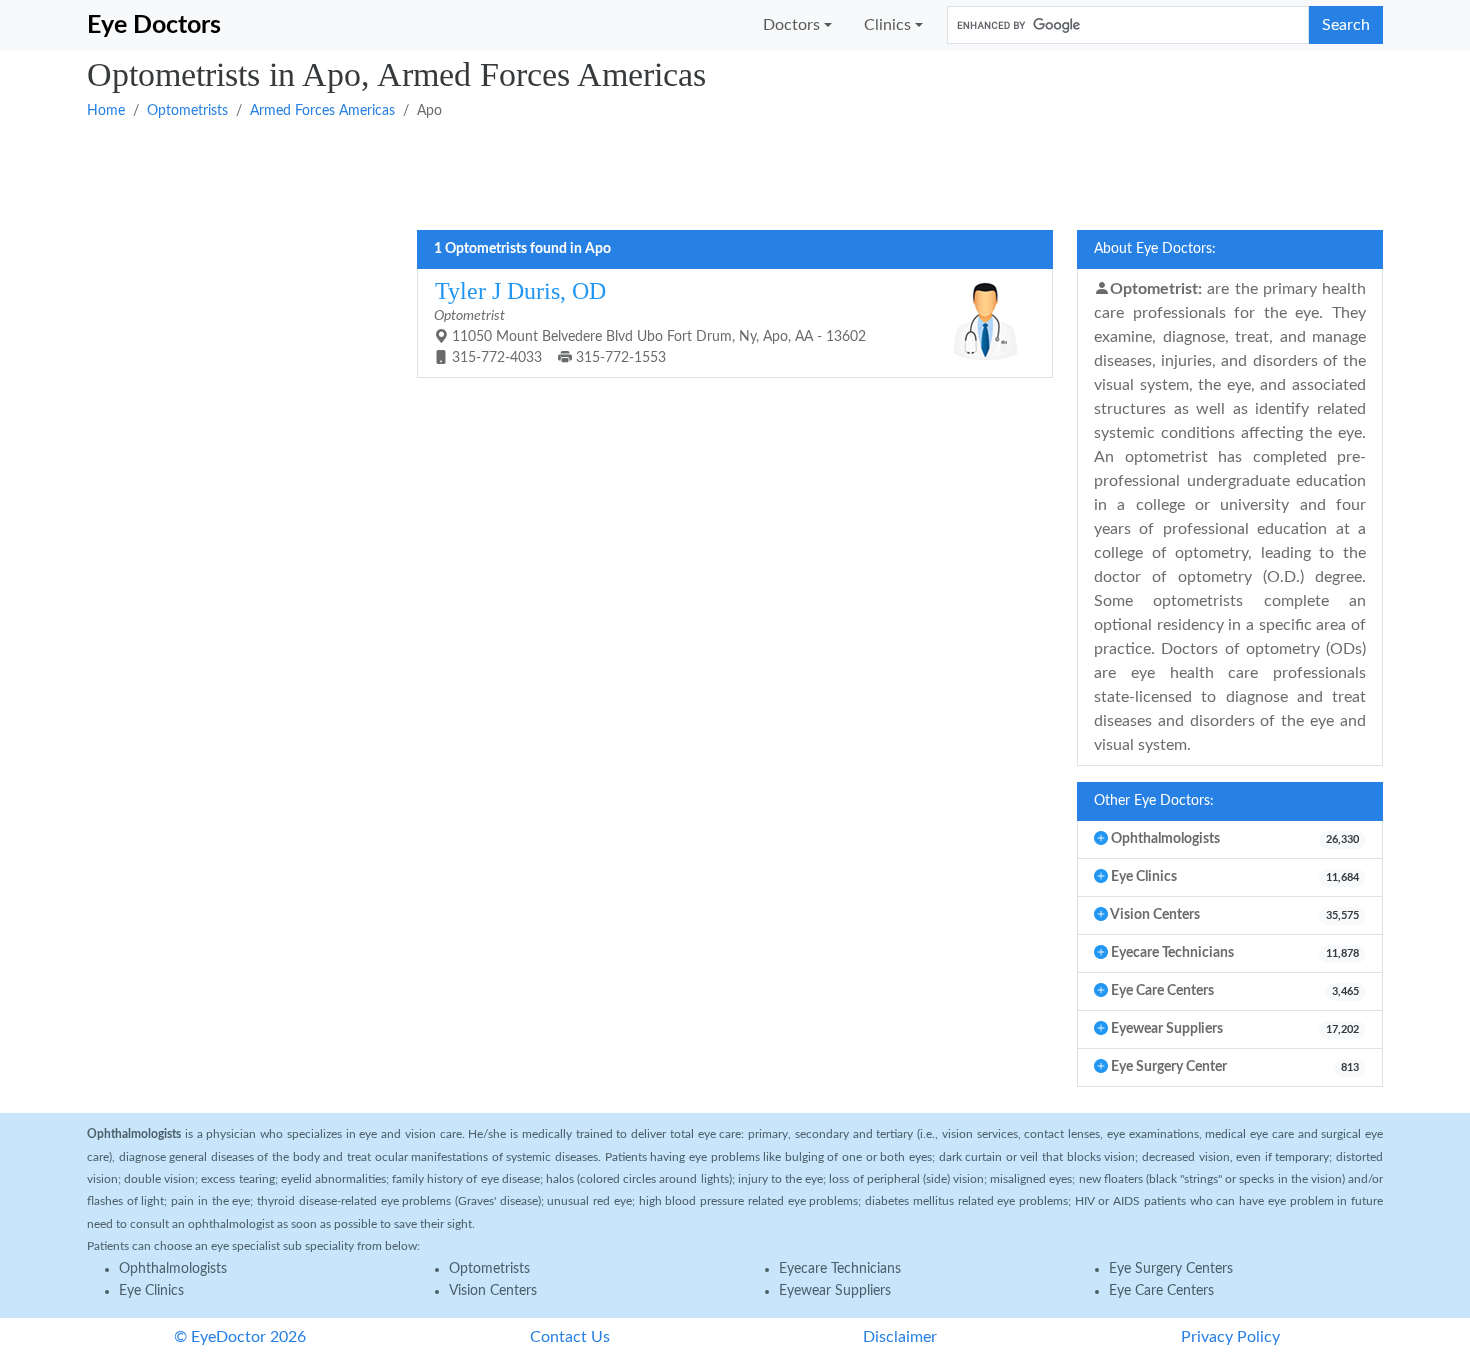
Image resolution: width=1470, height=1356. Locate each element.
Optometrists (187, 111)
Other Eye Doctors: (1154, 801)
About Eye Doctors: (1155, 249)
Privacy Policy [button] (1230, 1337)
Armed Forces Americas (322, 111)
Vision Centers (493, 1291)
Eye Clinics (151, 1291)
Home (106, 111)
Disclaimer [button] (900, 1337)
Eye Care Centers (1161, 1291)
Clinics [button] (887, 25)
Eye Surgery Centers (1171, 1269)
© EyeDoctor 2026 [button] (240, 1337)
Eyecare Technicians (840, 1269)
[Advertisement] (687, 173)
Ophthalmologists (173, 1269)
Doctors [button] (791, 25)
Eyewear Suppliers (835, 1291)
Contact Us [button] (570, 1337)
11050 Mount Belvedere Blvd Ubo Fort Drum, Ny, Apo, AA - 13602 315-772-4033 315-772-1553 (650, 321)
